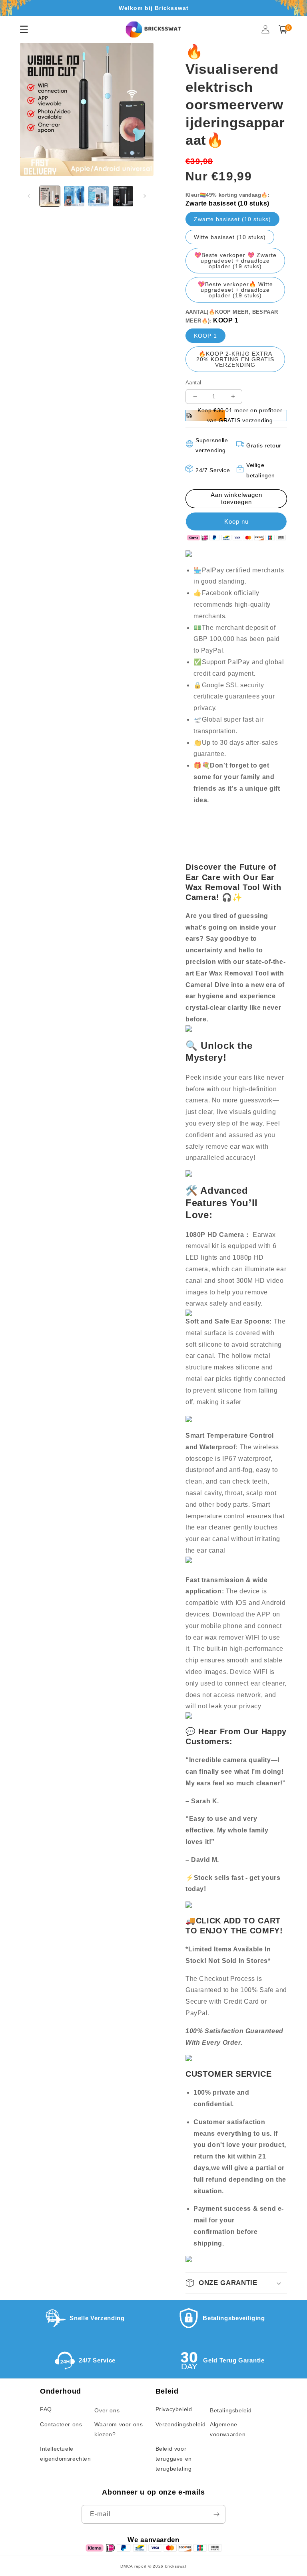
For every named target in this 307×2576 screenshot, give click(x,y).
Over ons (107, 2410)
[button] (283, 29)
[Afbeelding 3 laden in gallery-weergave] (99, 196)
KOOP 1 (205, 336)
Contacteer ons (61, 2424)
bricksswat (176, 2566)
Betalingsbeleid (231, 2410)
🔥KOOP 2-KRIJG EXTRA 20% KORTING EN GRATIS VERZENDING (235, 359)
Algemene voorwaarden (228, 2429)
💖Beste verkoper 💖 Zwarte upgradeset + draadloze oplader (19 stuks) (235, 261)
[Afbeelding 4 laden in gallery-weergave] (123, 196)
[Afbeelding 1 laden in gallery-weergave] (50, 196)
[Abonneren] (216, 2514)
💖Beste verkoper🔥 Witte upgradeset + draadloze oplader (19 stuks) (235, 290)
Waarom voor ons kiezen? (119, 2429)
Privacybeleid (174, 2409)
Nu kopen (236, 521)
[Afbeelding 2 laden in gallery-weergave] (74, 196)
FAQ (46, 2409)
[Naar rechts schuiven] (145, 196)
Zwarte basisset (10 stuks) (232, 219)
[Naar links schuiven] (29, 196)
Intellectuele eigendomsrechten (66, 2454)
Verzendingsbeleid (181, 2424)
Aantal (193, 383)
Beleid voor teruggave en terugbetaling (174, 2459)
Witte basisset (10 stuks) (230, 237)
